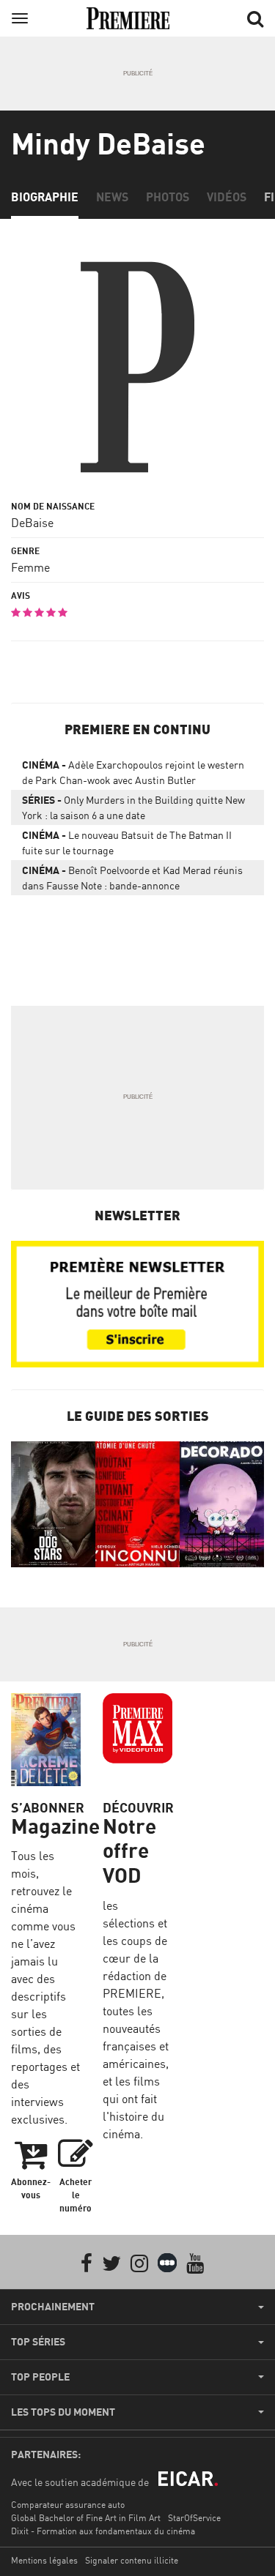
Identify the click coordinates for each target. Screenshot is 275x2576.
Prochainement (53, 2307)
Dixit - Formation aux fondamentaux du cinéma (103, 2531)
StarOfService (194, 2518)
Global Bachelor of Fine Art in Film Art (86, 2518)
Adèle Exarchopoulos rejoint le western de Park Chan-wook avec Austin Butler (133, 772)
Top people (40, 2377)
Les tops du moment (63, 2412)
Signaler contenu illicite (132, 2560)
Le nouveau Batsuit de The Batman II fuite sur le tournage (127, 843)
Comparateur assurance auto (68, 2505)
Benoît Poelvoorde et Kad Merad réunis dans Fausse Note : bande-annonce (132, 878)
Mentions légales (44, 2560)
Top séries (38, 2342)
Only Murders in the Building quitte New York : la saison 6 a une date (133, 807)
